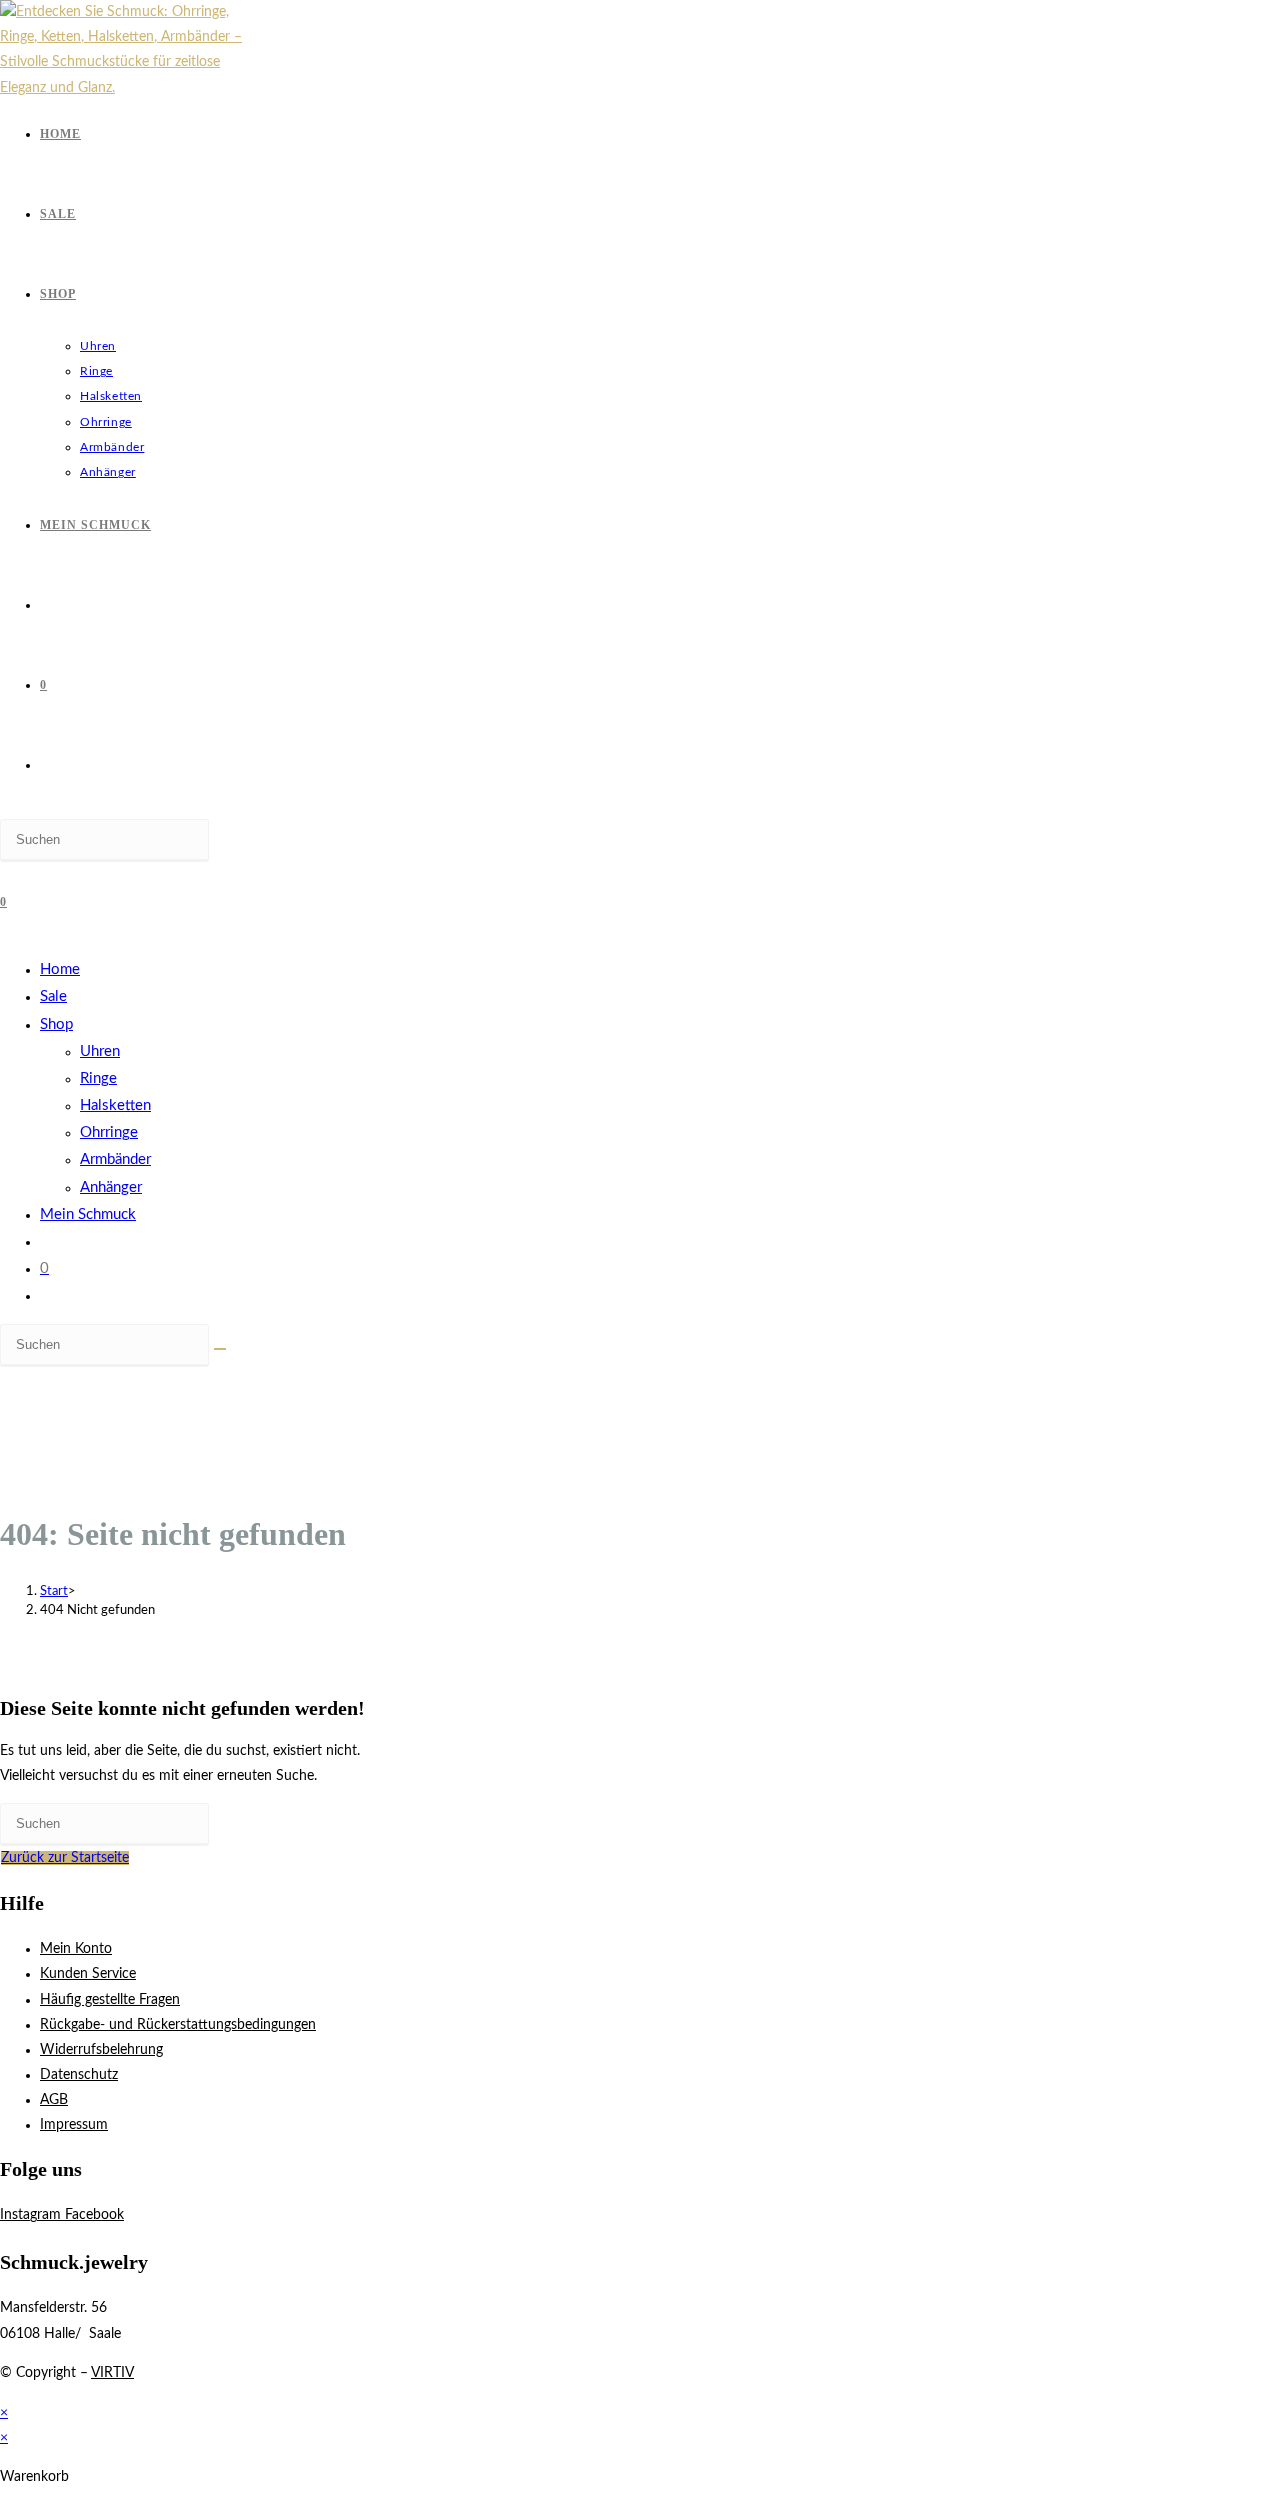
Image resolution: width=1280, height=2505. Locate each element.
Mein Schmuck (88, 1214)
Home (60, 969)
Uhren (100, 1051)
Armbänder (115, 1159)
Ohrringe (109, 1132)
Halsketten (115, 1105)
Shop (56, 1024)
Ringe (98, 1078)
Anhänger (111, 1187)
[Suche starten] (220, 1349)
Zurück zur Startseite (65, 1858)
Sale (53, 996)
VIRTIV (112, 2373)
